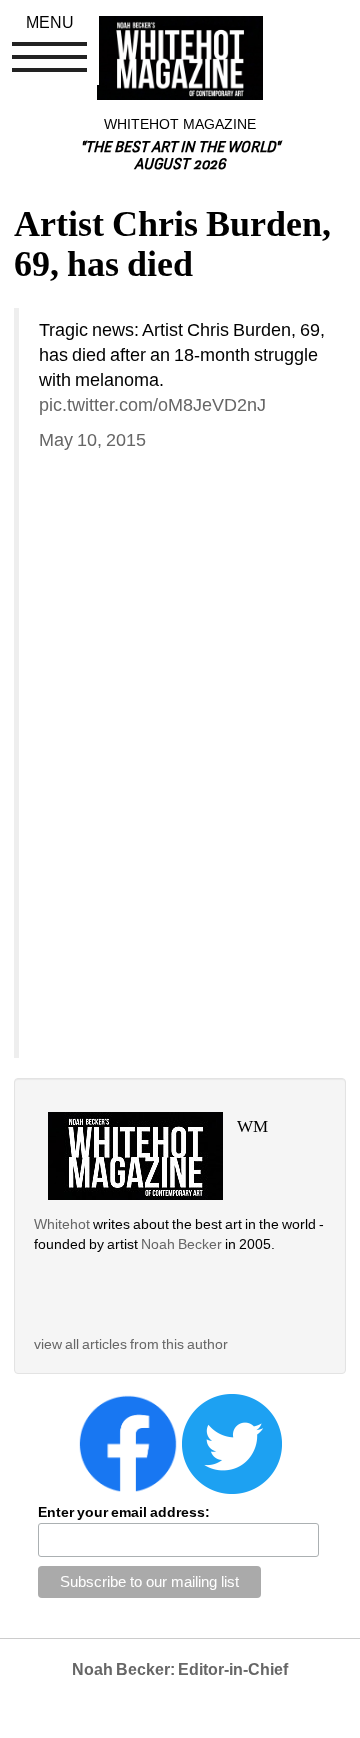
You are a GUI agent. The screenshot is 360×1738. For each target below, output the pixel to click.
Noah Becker (183, 1244)
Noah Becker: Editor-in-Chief (180, 1669)
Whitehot (62, 1224)
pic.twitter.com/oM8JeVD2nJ (152, 405)
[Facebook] (128, 1443)
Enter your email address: (124, 1512)
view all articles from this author (131, 1344)
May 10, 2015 (92, 440)
